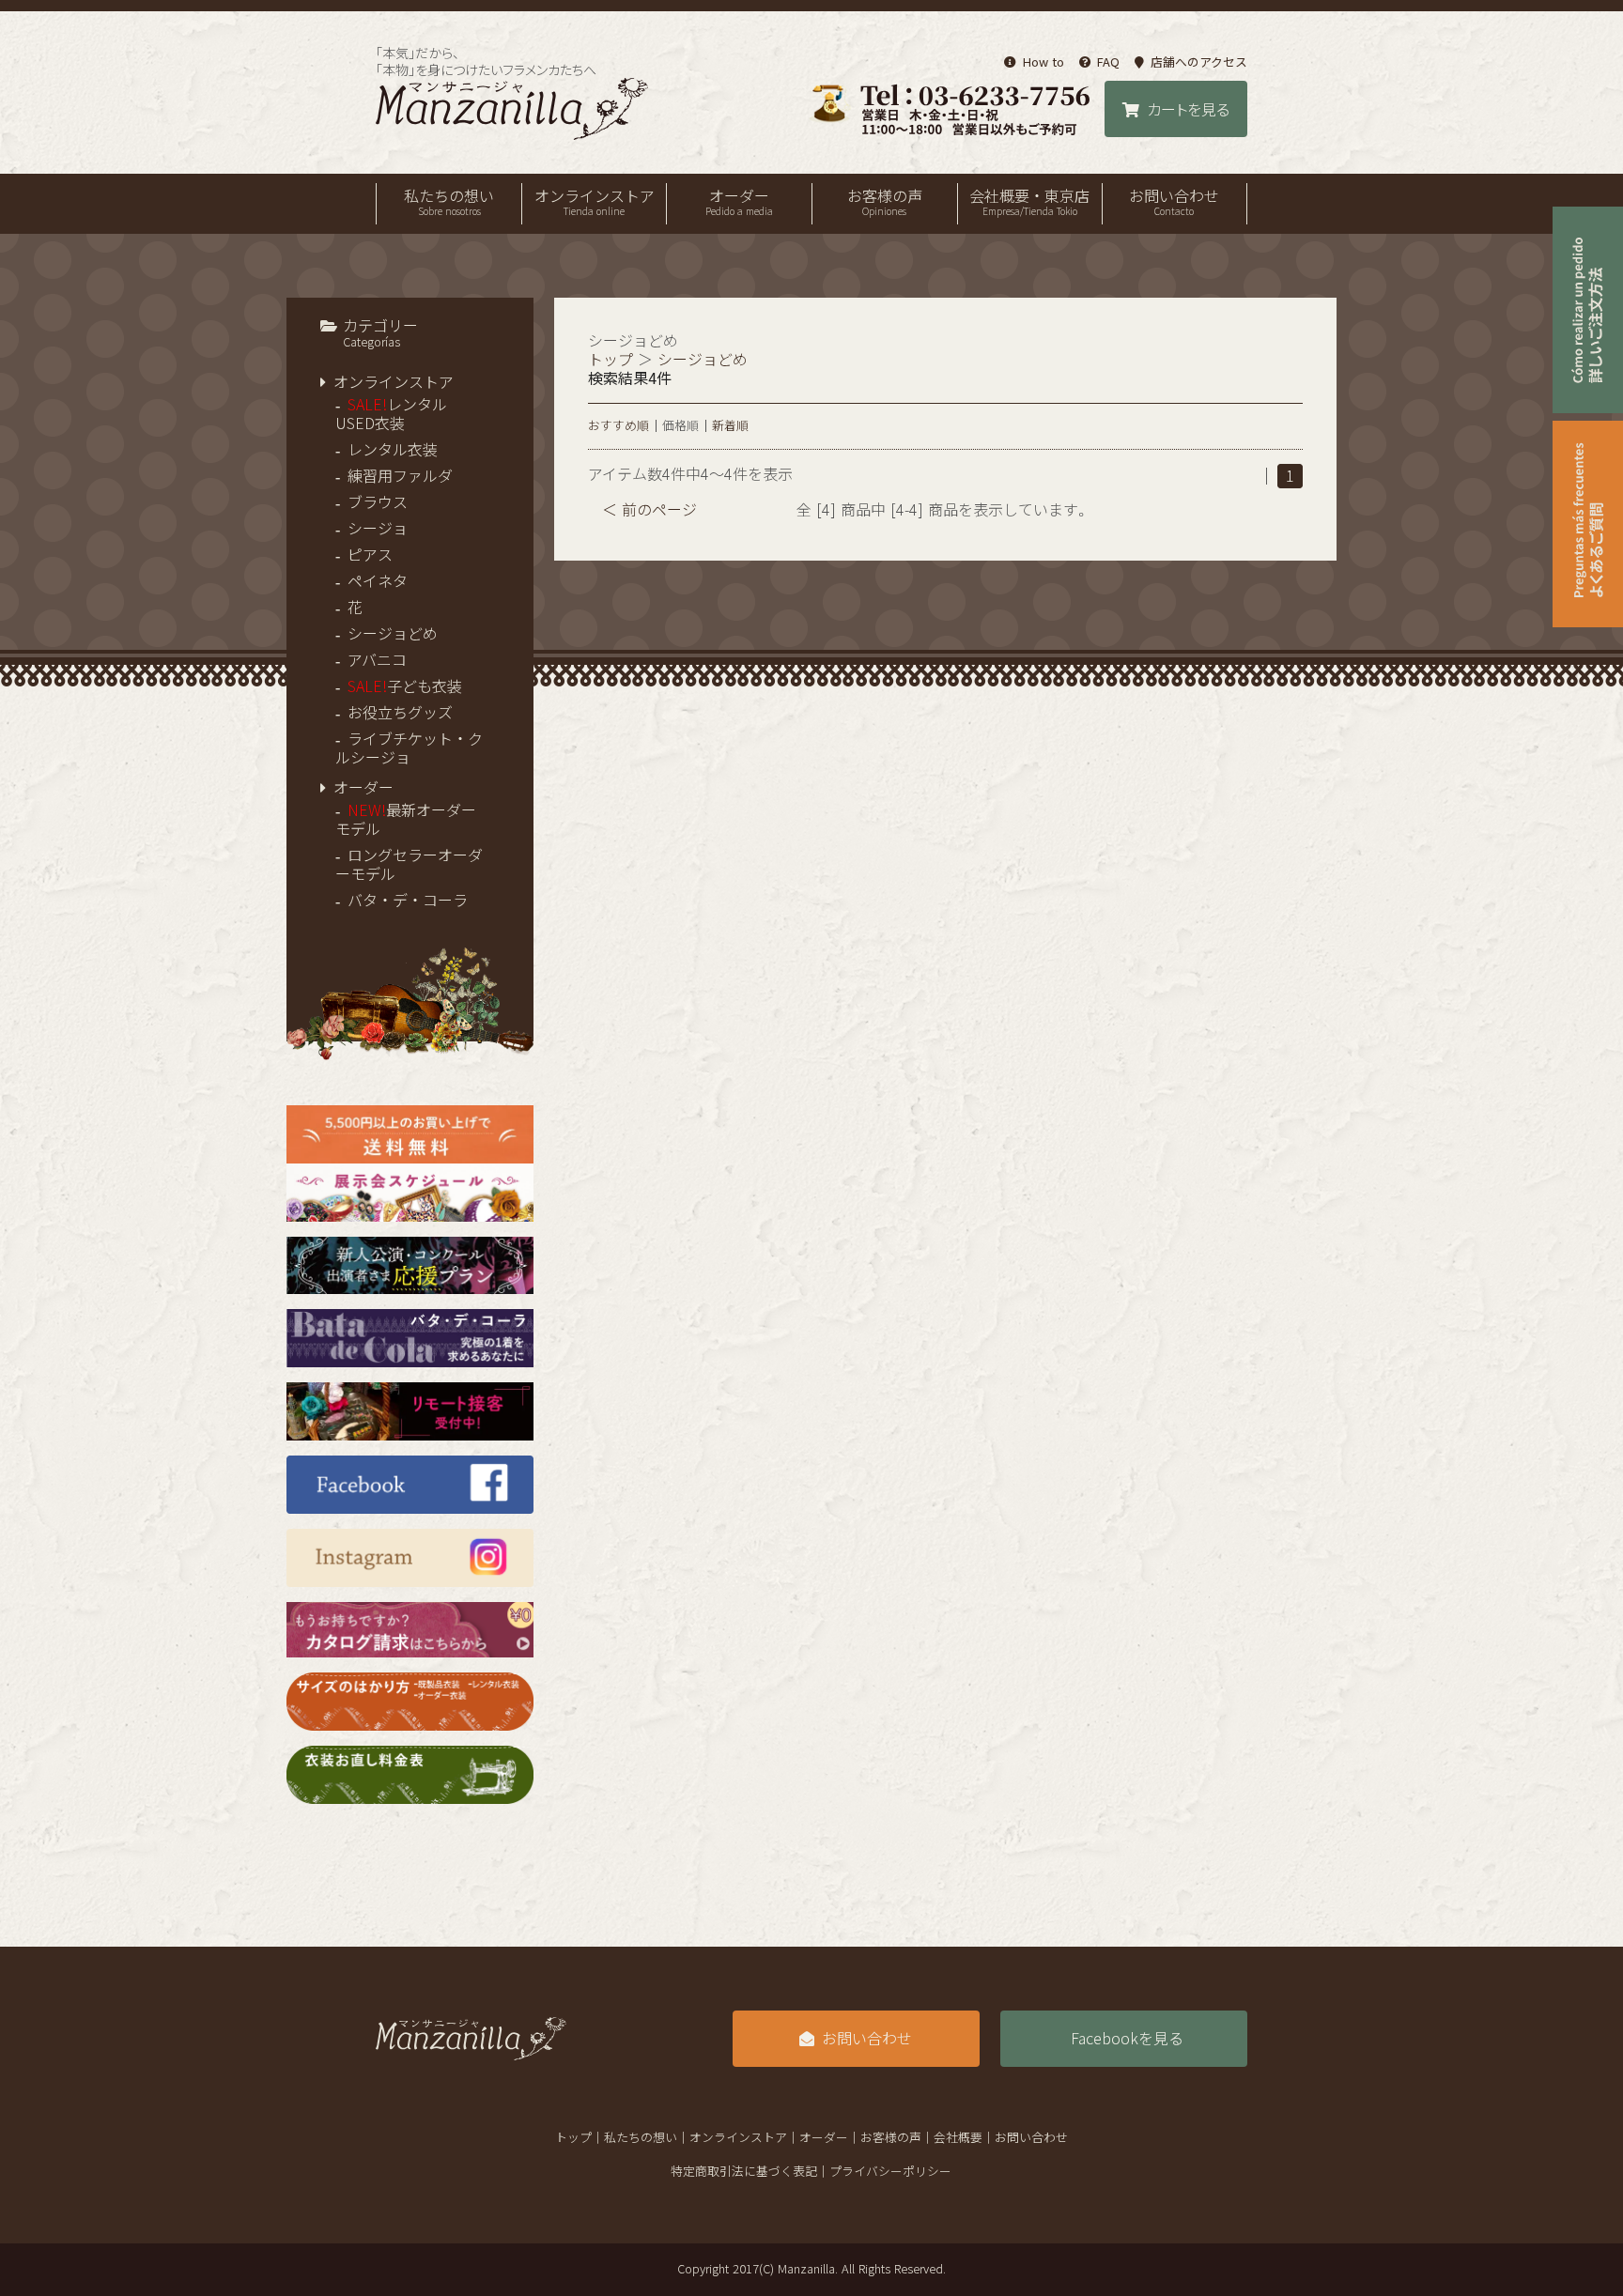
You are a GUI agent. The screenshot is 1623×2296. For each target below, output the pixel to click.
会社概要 (958, 2138)
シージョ (378, 529)
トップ (611, 360)
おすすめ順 (618, 426)
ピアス (370, 555)
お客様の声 (885, 202)
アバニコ (377, 660)
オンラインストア (595, 202)
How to (1043, 62)
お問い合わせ (1174, 202)
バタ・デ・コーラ (408, 901)
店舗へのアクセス (1198, 62)
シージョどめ (393, 634)
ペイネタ (378, 581)
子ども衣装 (405, 686)
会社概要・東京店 (1029, 202)
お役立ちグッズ (400, 713)
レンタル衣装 (393, 450)
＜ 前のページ (649, 510)
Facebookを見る (1127, 2039)
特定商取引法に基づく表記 (744, 2172)
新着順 (730, 426)
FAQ (1108, 62)
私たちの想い (449, 202)
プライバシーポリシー (890, 2172)
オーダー (739, 202)
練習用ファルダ (400, 476)
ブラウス (378, 502)
